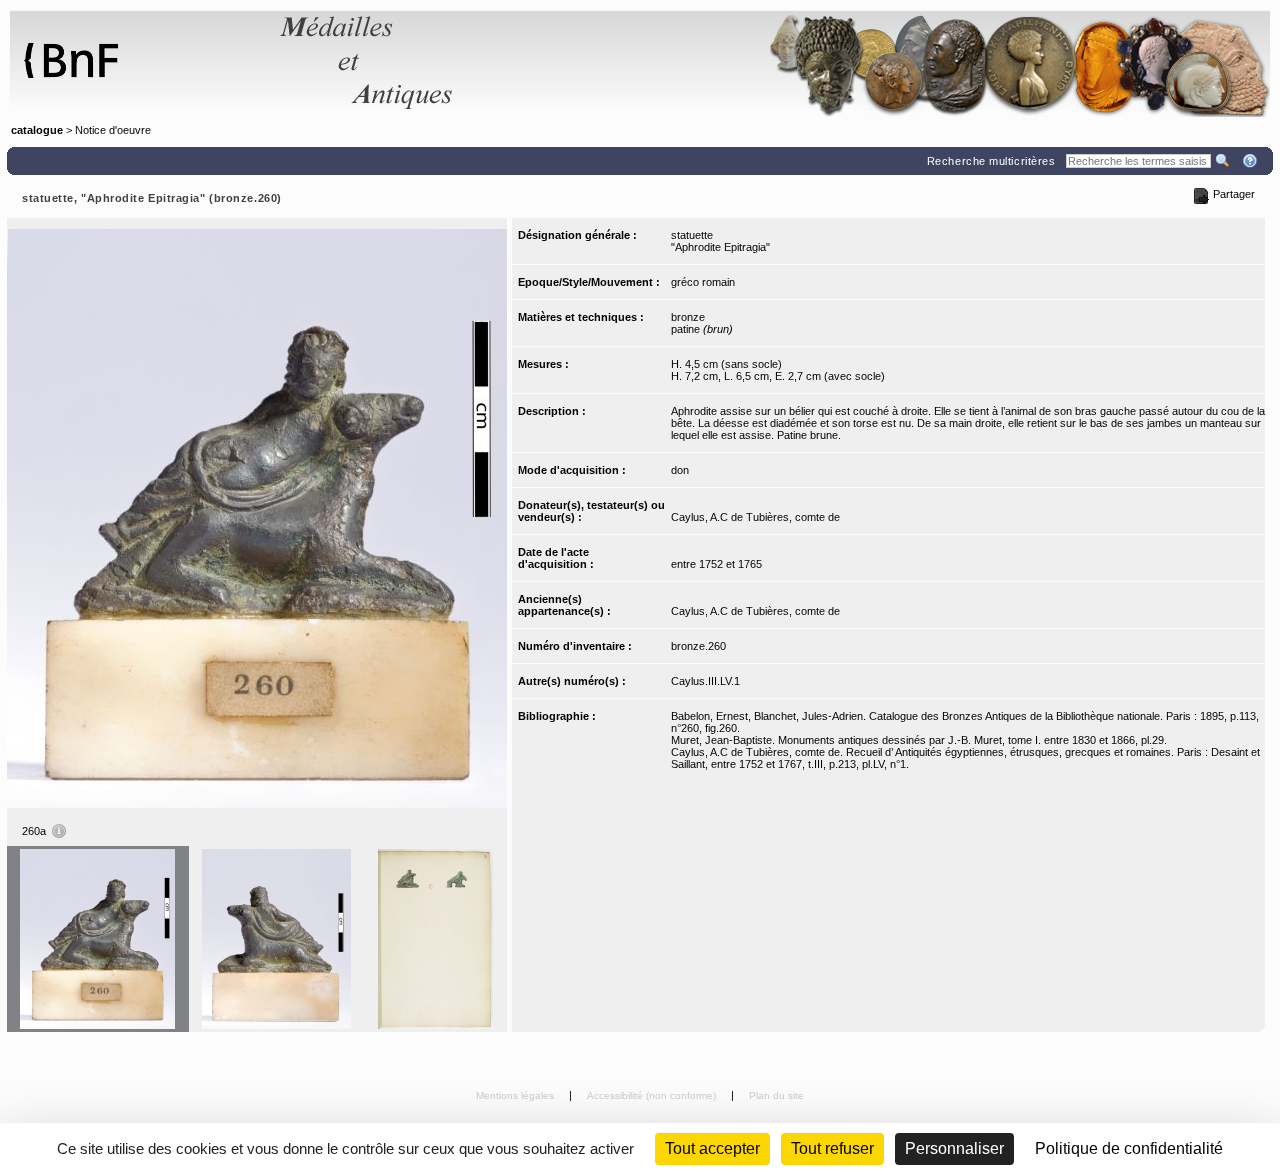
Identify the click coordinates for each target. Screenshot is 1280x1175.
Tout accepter (712, 1148)
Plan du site (776, 1095)
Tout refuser (832, 1148)
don (680, 470)
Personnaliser (954, 1148)
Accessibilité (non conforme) (653, 1095)
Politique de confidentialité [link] (1129, 1148)
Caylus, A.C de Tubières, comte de (755, 517)
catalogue (37, 130)
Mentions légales (516, 1095)
